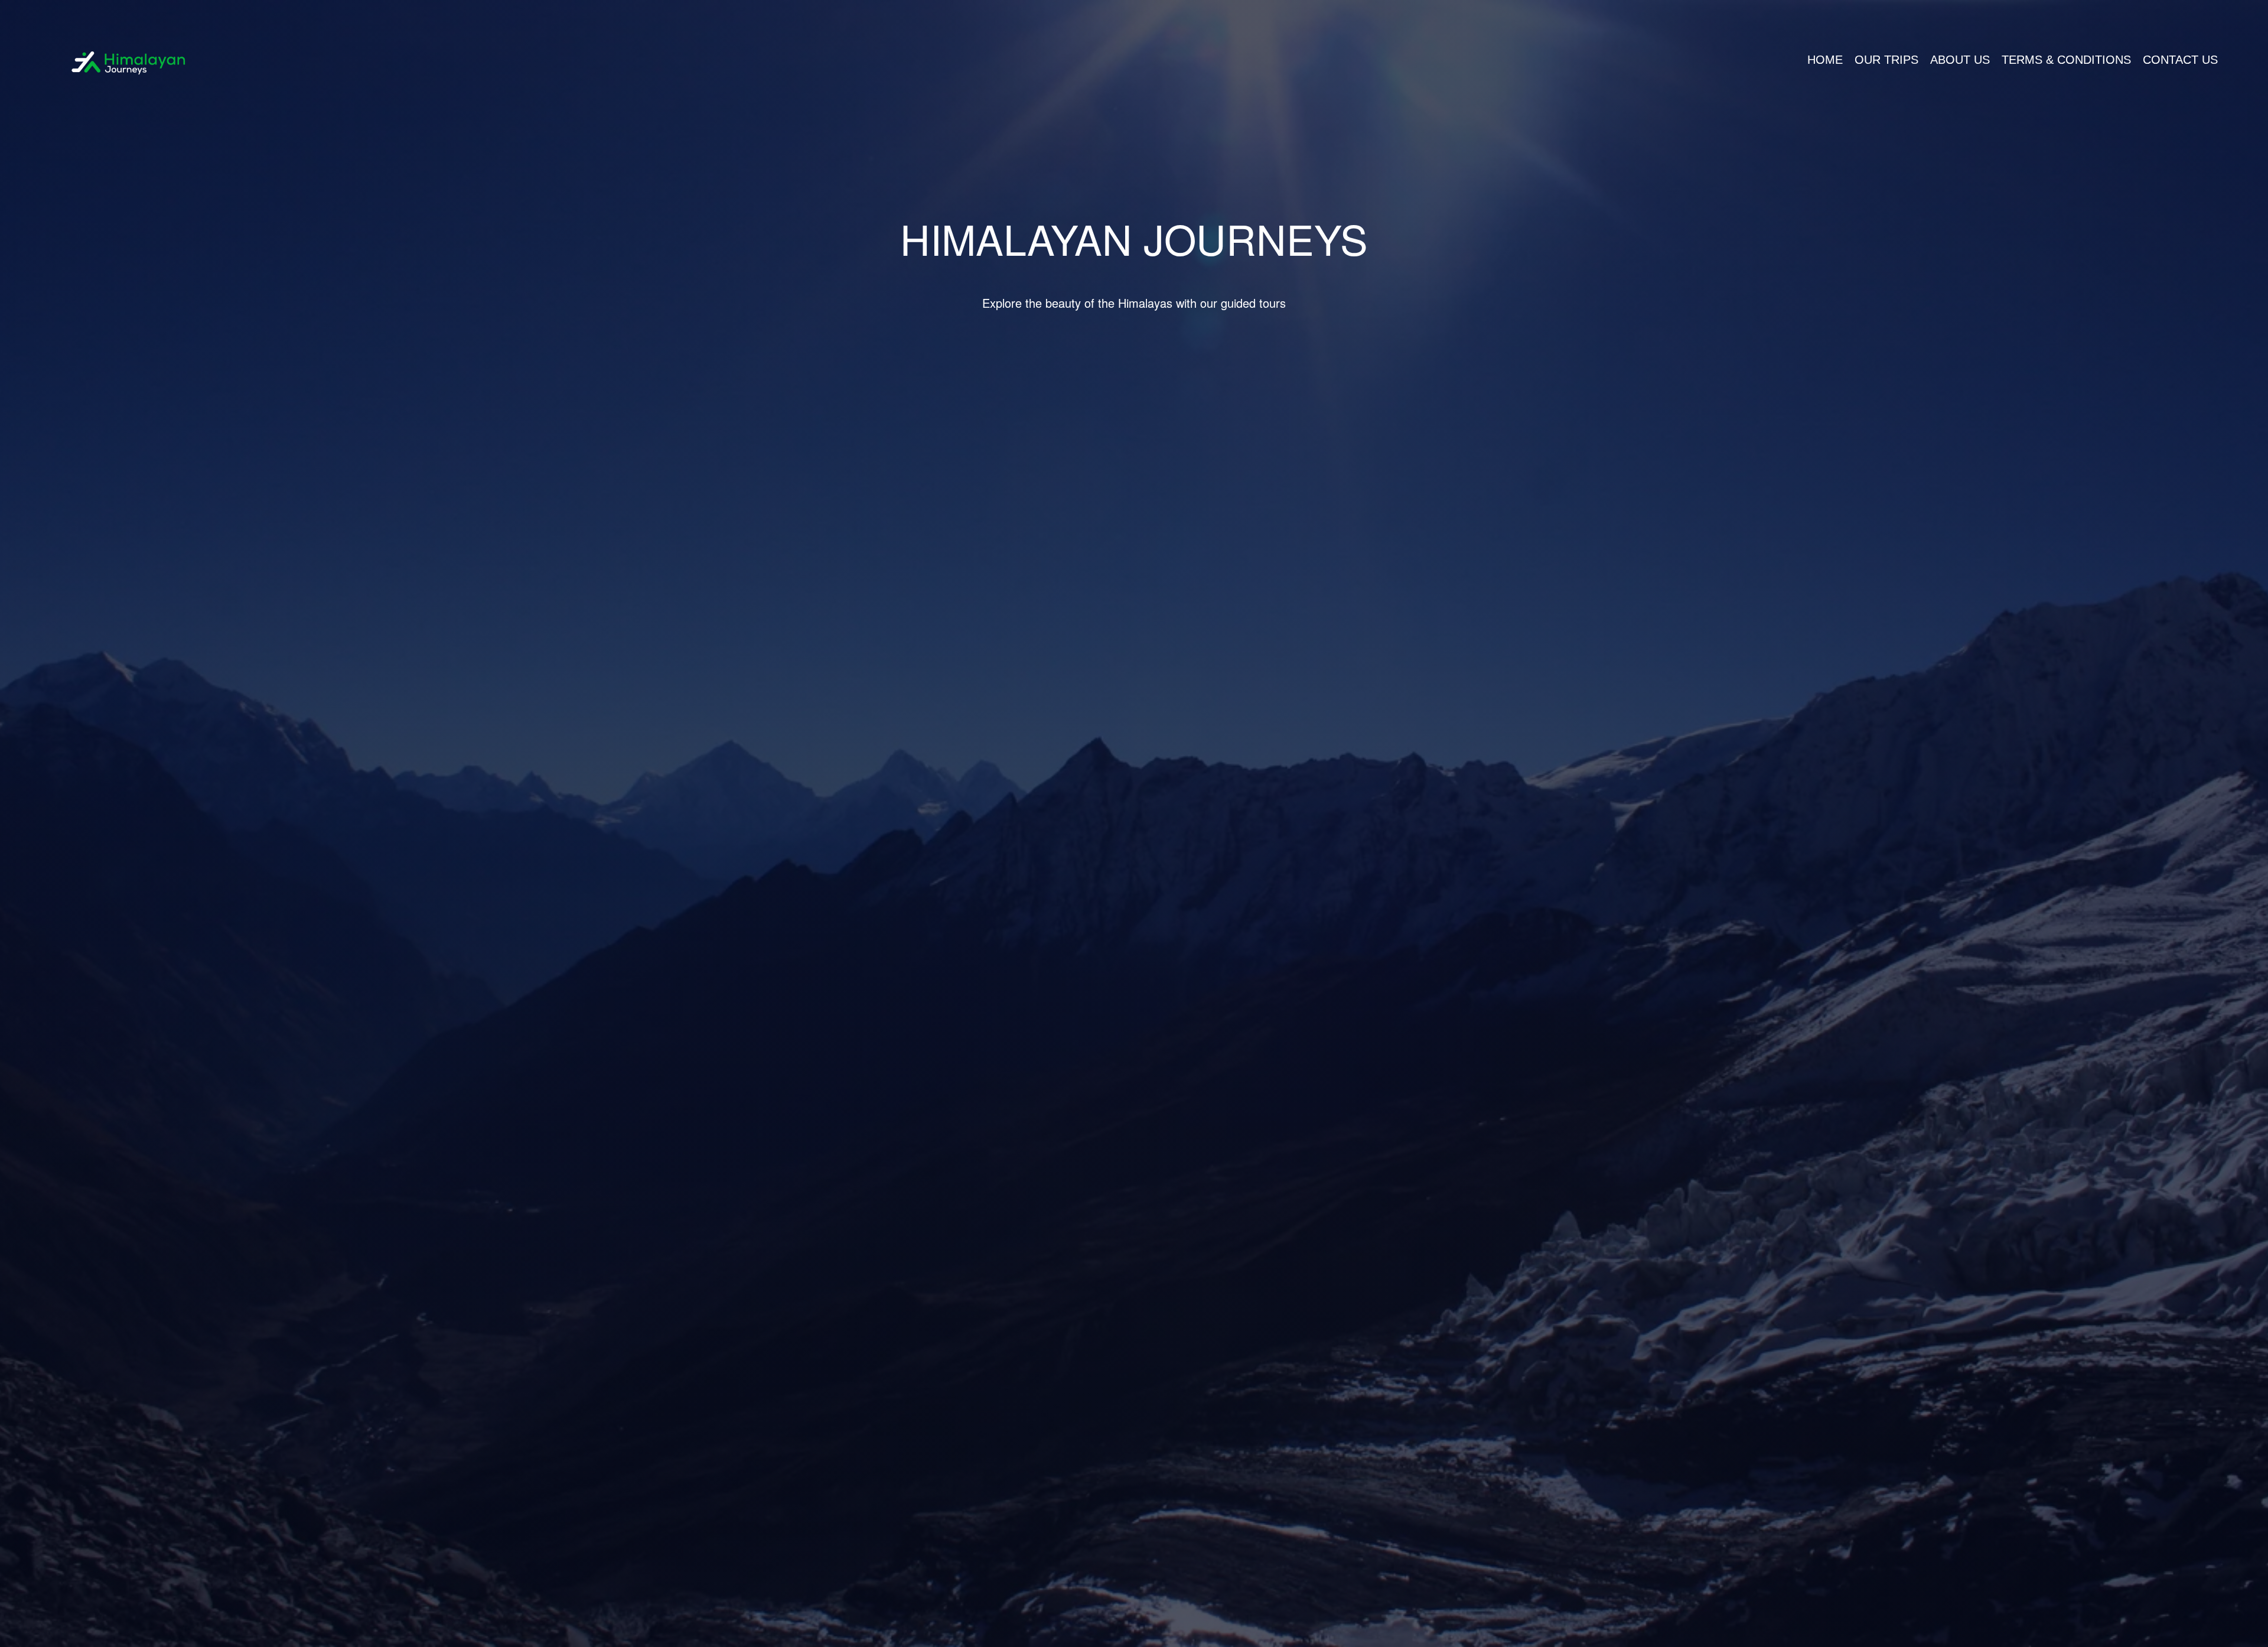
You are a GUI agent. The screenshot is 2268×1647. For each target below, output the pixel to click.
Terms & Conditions (2066, 60)
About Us (1960, 60)
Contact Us (2180, 60)
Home (1825, 60)
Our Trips (1886, 60)
